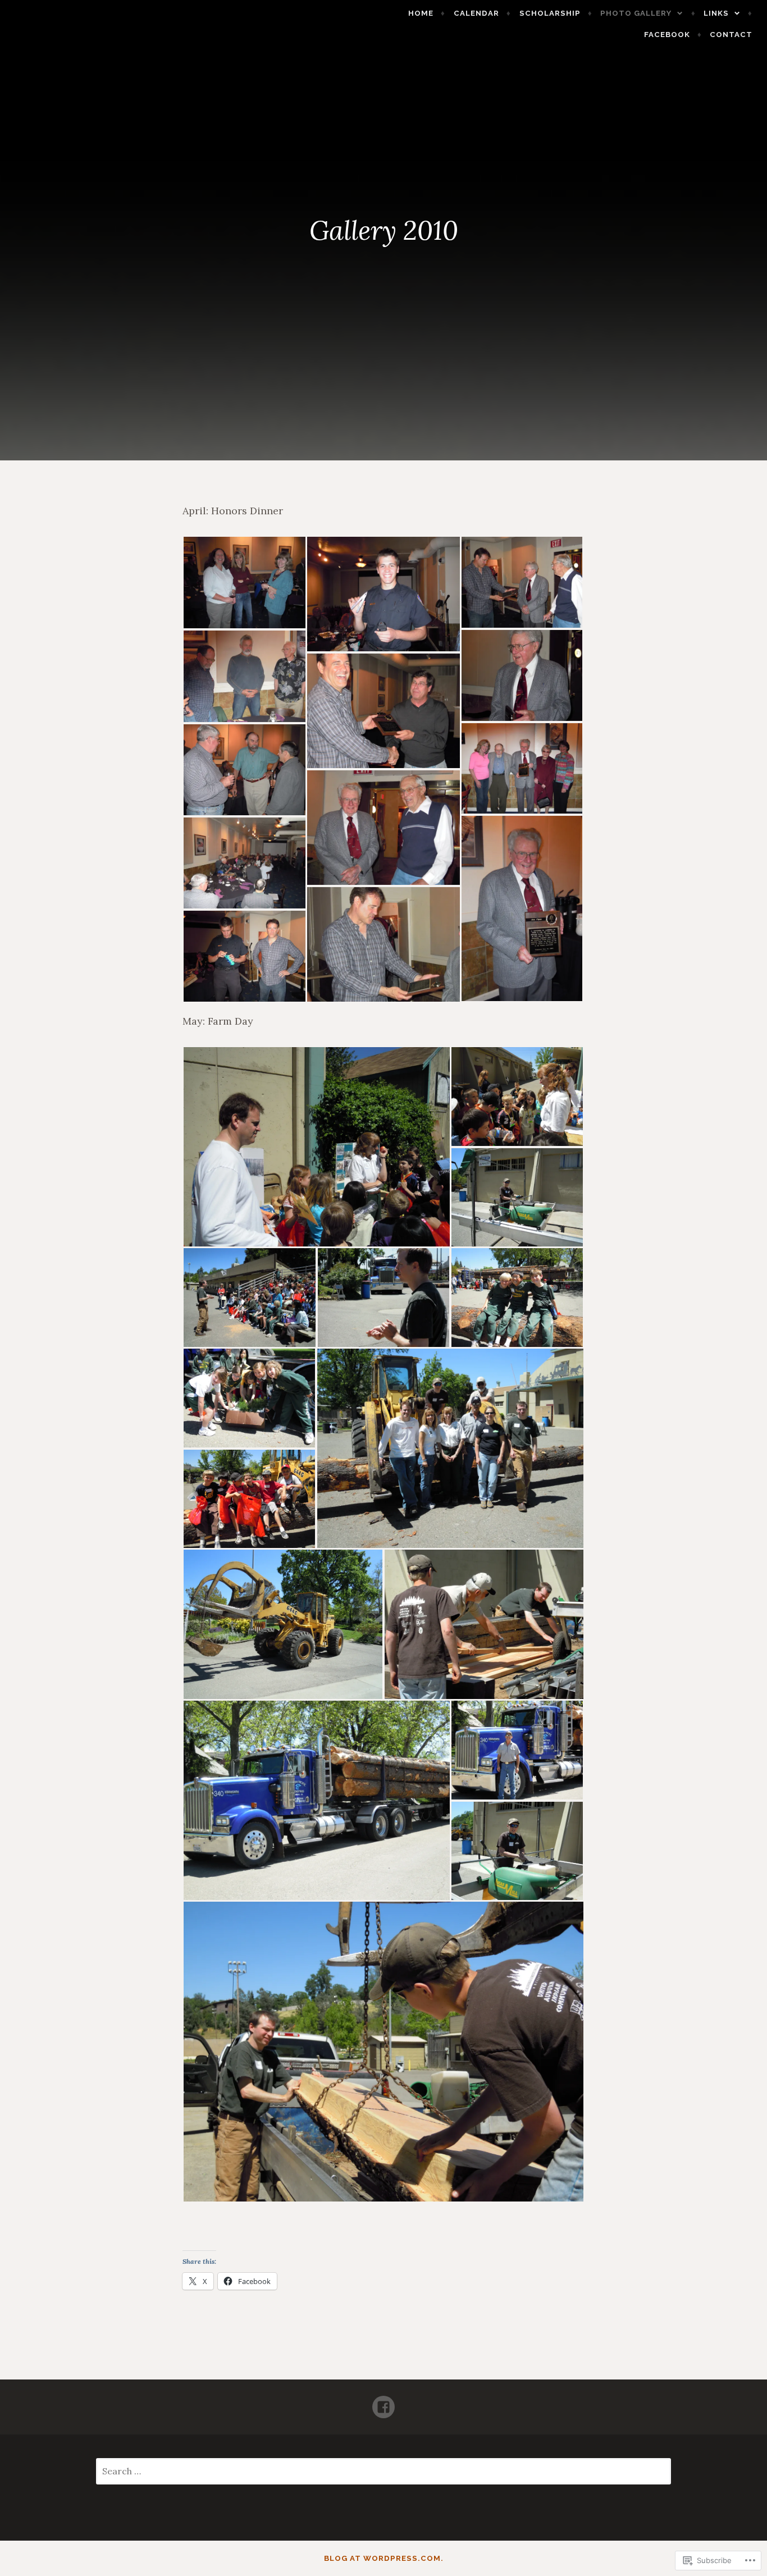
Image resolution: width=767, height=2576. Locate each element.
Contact (731, 35)
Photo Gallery (636, 13)
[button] (244, 583)
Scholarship (550, 13)
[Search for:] (384, 2472)
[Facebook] (383, 2402)
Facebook (667, 35)
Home (421, 13)
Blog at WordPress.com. (384, 2558)
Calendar (476, 13)
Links (716, 13)
